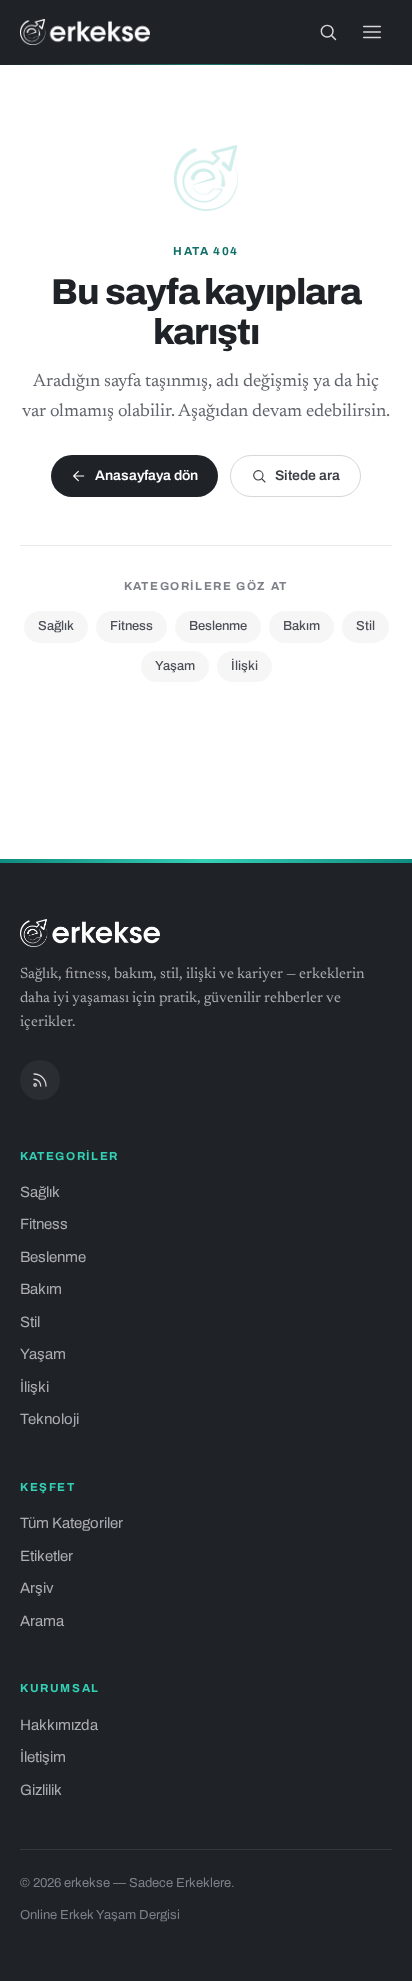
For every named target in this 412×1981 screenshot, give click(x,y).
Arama (42, 1621)
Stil (365, 626)
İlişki (244, 666)
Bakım (301, 626)
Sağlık (56, 626)
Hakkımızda (59, 1725)
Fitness (131, 626)
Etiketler (46, 1556)
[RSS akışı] (40, 1080)
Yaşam (175, 666)
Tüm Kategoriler (71, 1523)
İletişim (43, 1757)
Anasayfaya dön (146, 475)
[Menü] (372, 32)
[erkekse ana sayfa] (85, 32)
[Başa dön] (370, 1955)
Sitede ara (307, 475)
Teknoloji (49, 1419)
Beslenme (218, 626)
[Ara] (328, 32)
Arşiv (37, 1588)
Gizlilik (41, 1790)
